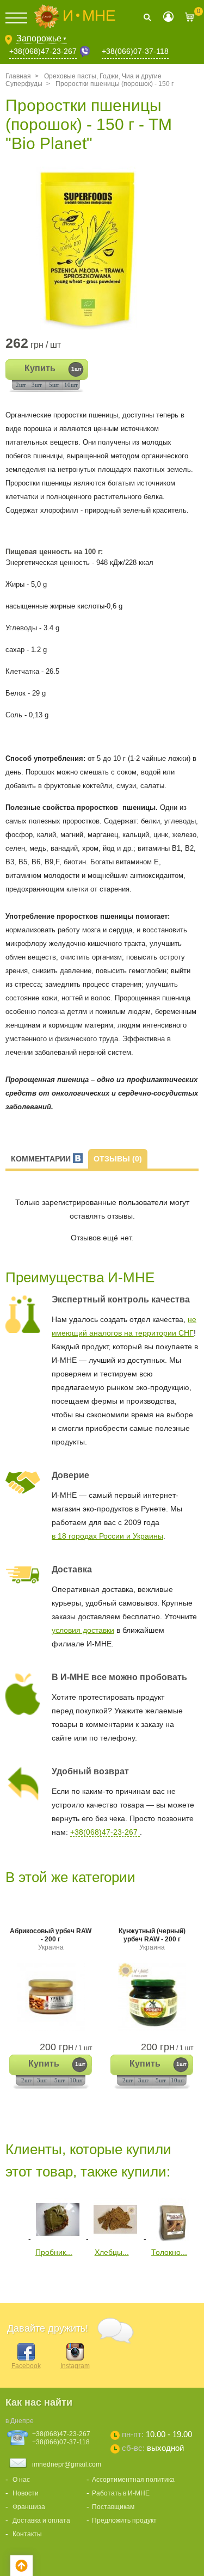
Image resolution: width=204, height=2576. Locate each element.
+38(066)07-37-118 (135, 51)
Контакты (27, 2534)
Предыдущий (13, 2218)
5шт (54, 385)
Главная (18, 76)
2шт (21, 385)
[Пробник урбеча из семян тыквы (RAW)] (58, 2239)
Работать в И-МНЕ (121, 2493)
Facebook (26, 2366)
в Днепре (20, 2421)
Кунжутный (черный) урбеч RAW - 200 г (152, 1939)
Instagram (75, 2366)
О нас (21, 2480)
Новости (26, 2493)
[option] (102, 248)
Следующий (13, 2279)
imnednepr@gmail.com (67, 2464)
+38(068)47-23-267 (43, 51)
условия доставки (83, 1630)
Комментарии (42, 1159)
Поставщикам (113, 2507)
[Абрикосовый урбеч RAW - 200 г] (51, 1997)
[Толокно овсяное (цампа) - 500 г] (173, 2239)
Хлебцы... (112, 2252)
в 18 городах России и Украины (107, 1536)
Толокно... (169, 2252)
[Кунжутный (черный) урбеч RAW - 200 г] (152, 1997)
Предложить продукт (124, 2520)
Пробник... (54, 2252)
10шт (71, 385)
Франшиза (29, 2507)
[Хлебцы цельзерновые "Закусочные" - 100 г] (115, 2239)
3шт (37, 385)
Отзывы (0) (118, 1159)
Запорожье (42, 38)
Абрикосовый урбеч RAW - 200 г (51, 1939)
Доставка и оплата (41, 2520)
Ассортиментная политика (133, 2480)
